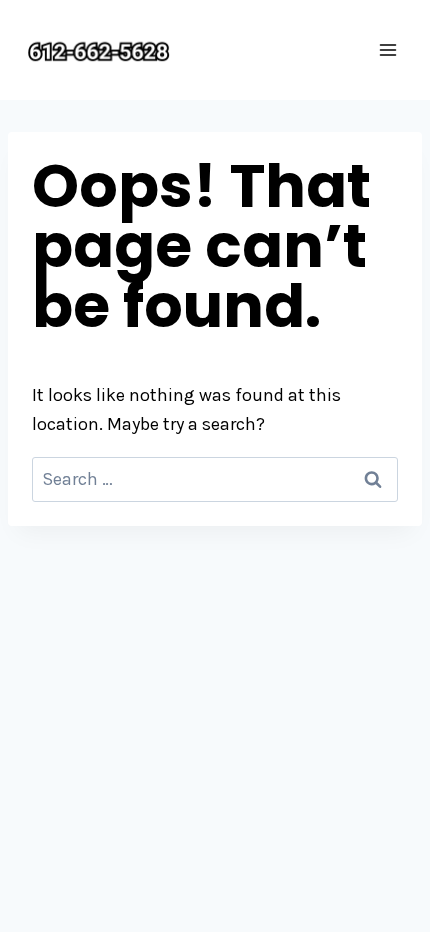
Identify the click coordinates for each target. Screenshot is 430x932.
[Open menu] (387, 49)
